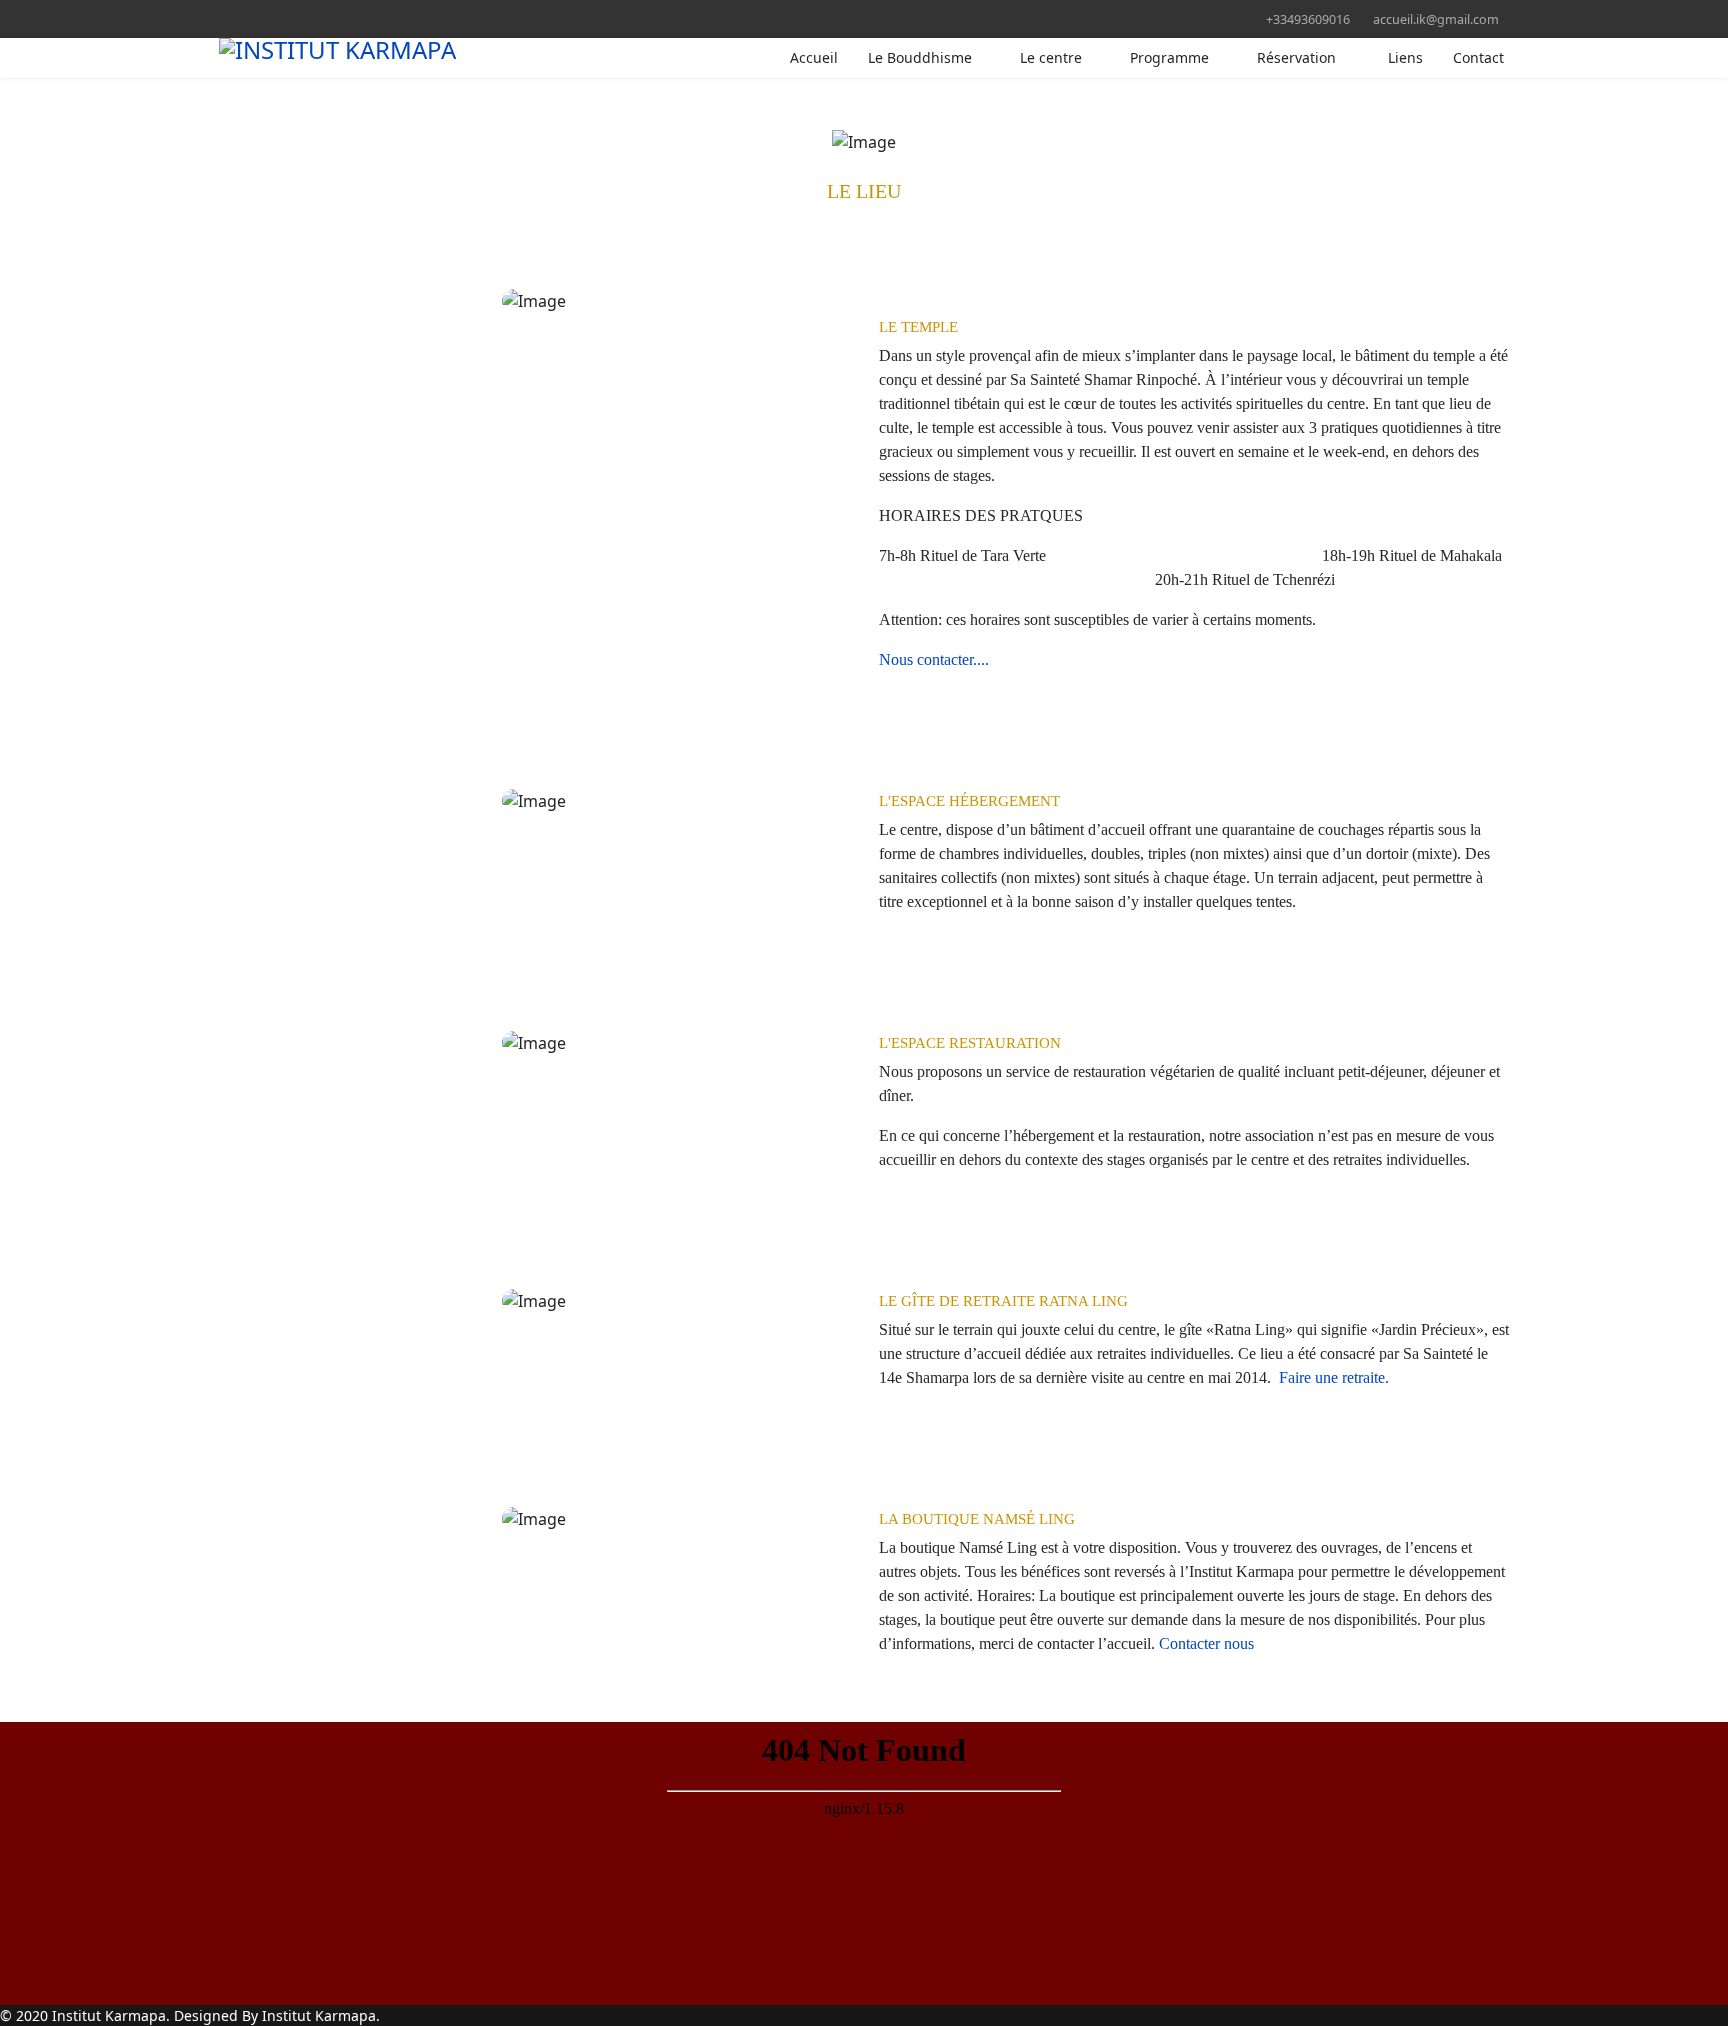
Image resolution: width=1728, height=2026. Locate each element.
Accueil (814, 57)
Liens (1405, 57)
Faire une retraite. (1334, 1377)
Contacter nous (1204, 1643)
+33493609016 (1308, 19)
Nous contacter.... (934, 659)
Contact (1478, 57)
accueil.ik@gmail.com (1436, 19)
